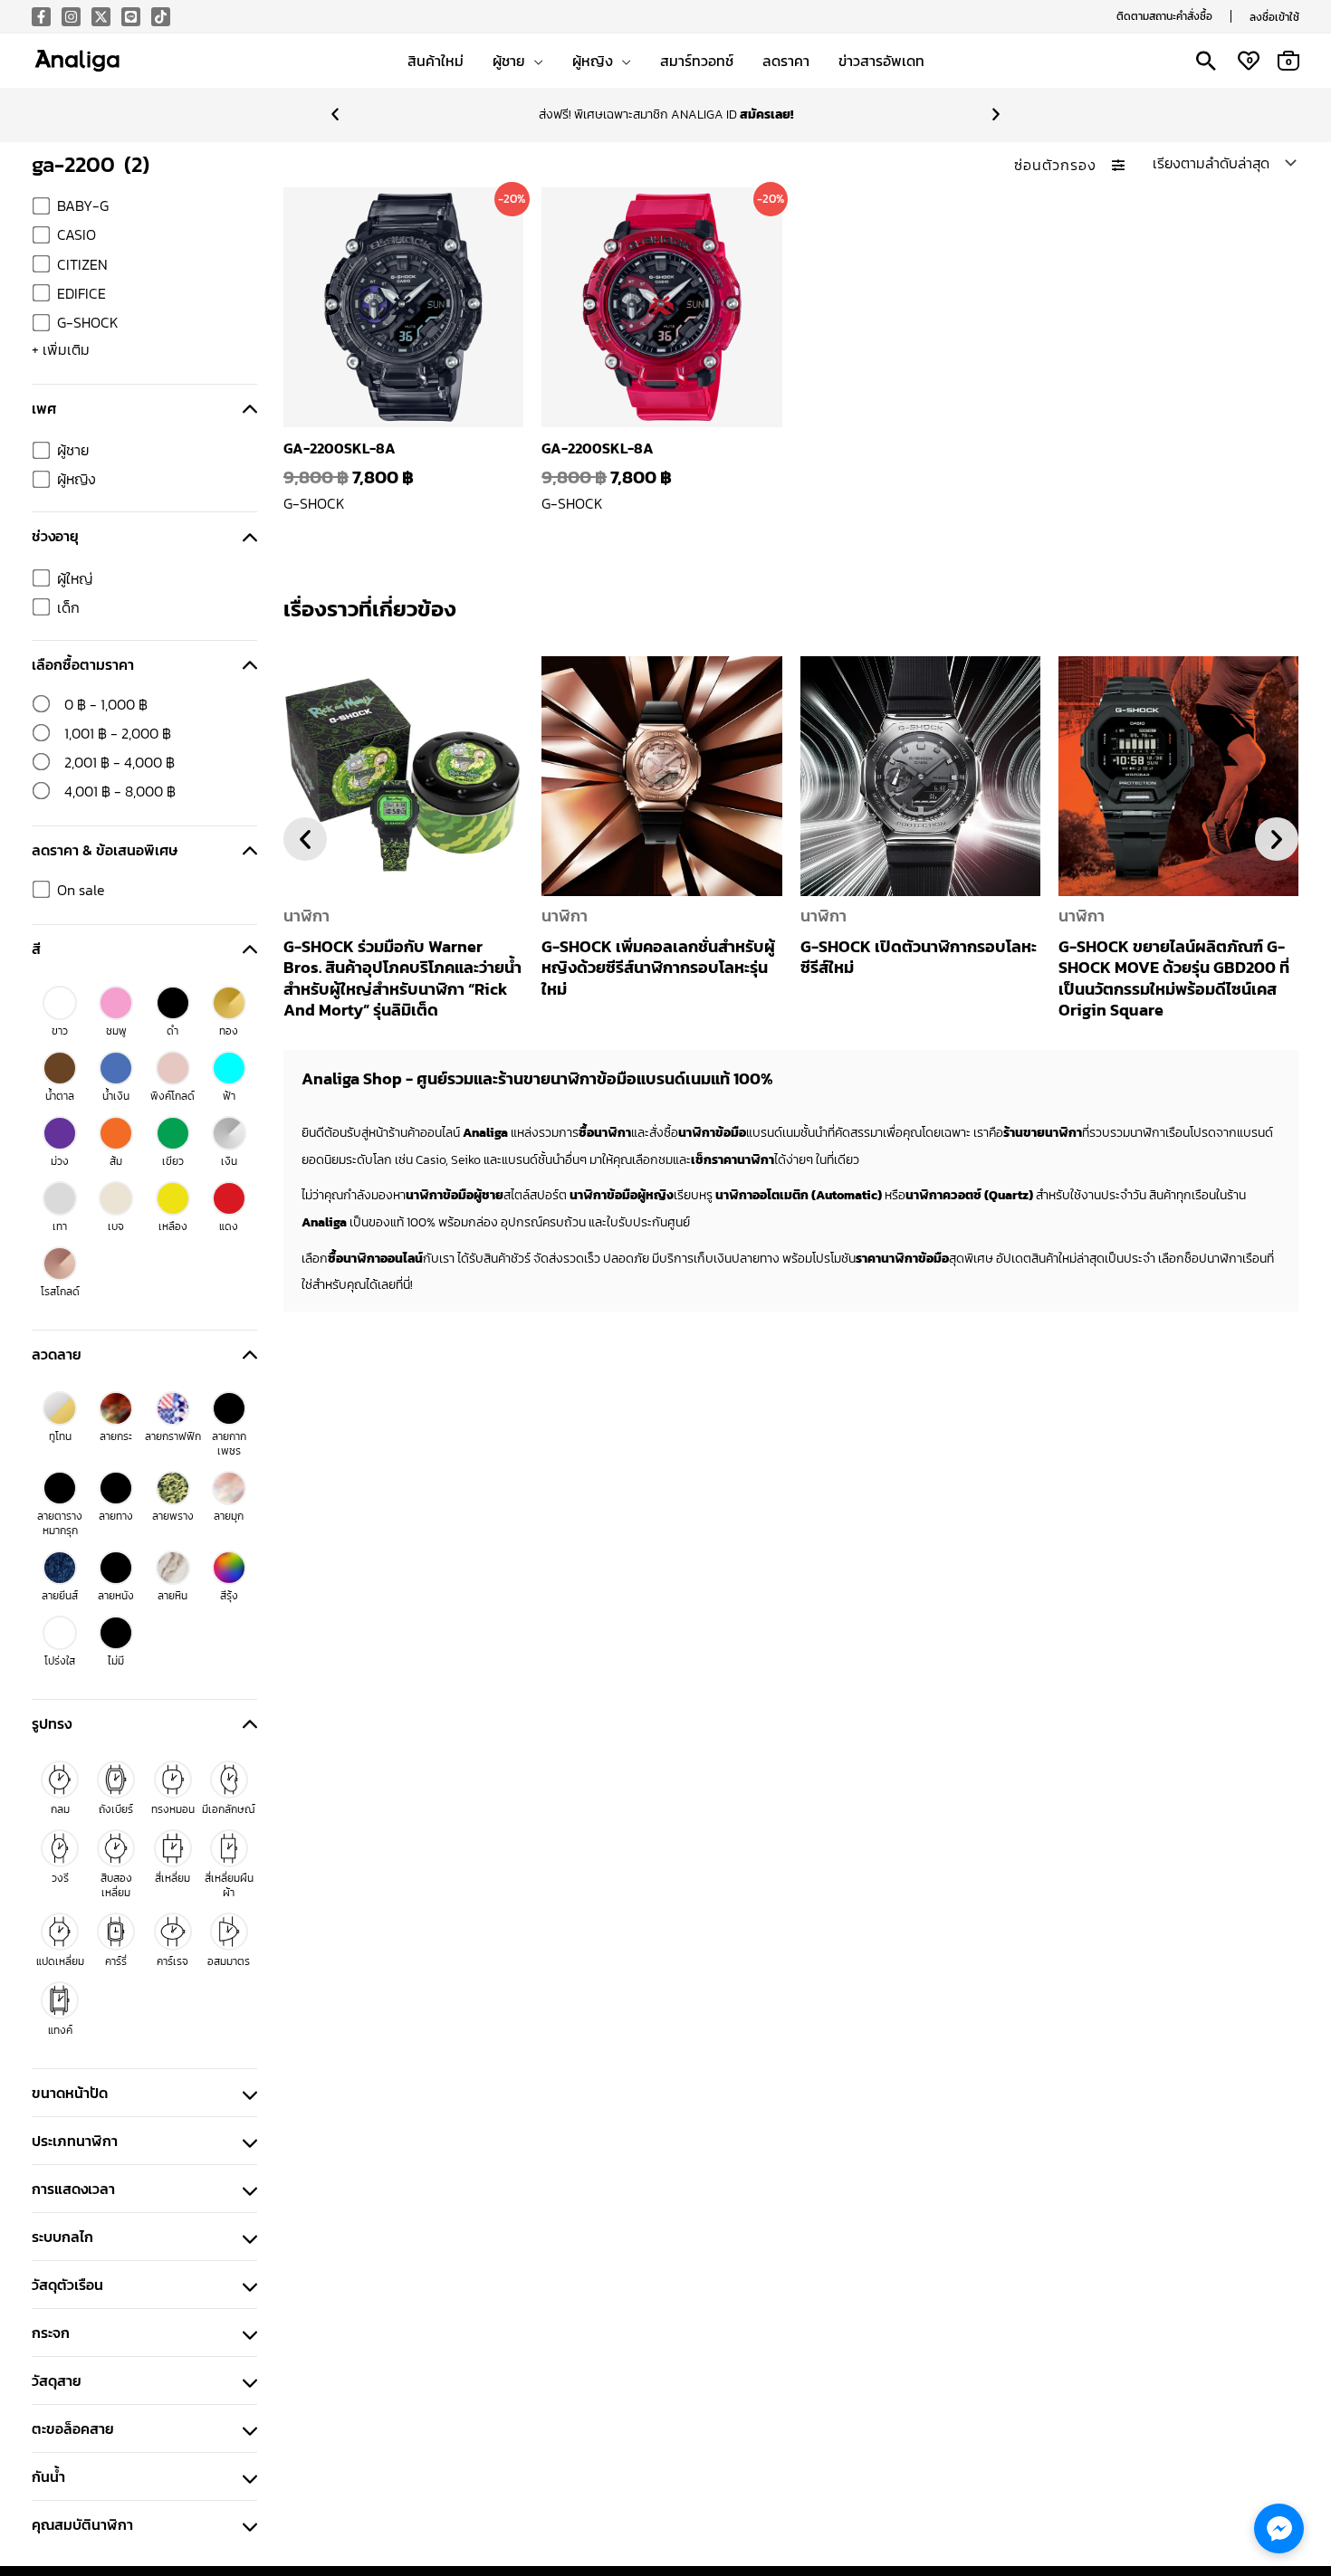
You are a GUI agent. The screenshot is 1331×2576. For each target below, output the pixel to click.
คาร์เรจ (172, 1961)
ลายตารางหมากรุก (60, 1523)
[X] (101, 17)
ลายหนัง (116, 1596)
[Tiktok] (161, 17)
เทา (60, 1226)
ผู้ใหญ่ (75, 578)
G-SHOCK (88, 322)
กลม (60, 1809)
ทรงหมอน (173, 1809)
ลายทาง (116, 1516)
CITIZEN (82, 264)
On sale (81, 890)
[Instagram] (71, 17)
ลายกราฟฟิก (173, 1436)
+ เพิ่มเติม (61, 349)
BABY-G (83, 205)
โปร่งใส (60, 1661)
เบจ (116, 1226)
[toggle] (250, 408)
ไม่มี (116, 1661)
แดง (229, 1226)
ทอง (229, 1031)
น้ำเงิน (116, 1096)
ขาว (60, 1031)
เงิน (229, 1161)
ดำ (172, 1031)
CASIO (77, 234)
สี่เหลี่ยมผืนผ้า (229, 1885)
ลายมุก (229, 1516)
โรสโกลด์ (60, 1292)
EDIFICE (81, 293)
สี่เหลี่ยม (172, 1878)
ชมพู (116, 1031)
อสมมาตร (229, 1961)
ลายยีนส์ (60, 1596)
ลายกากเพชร (229, 1444)
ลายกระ (116, 1436)
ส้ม (116, 1161)
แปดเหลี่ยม (60, 1961)
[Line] (131, 17)
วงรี (60, 1878)
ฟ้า (229, 1096)
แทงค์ (60, 2030)
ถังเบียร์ (116, 1809)
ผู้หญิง (77, 479)
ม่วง (60, 1161)
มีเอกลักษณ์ (229, 1809)
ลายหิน (172, 1596)
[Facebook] (41, 17)
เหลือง (173, 1226)
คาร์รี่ (116, 1961)
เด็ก (68, 607)
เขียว (173, 1161)
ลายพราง (173, 1516)
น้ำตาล (60, 1096)
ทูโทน (60, 1436)
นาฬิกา (306, 916)
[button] (1164, 16)
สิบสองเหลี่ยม (116, 1885)
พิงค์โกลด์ (172, 1096)
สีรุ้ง (229, 1596)
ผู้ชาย (73, 450)
